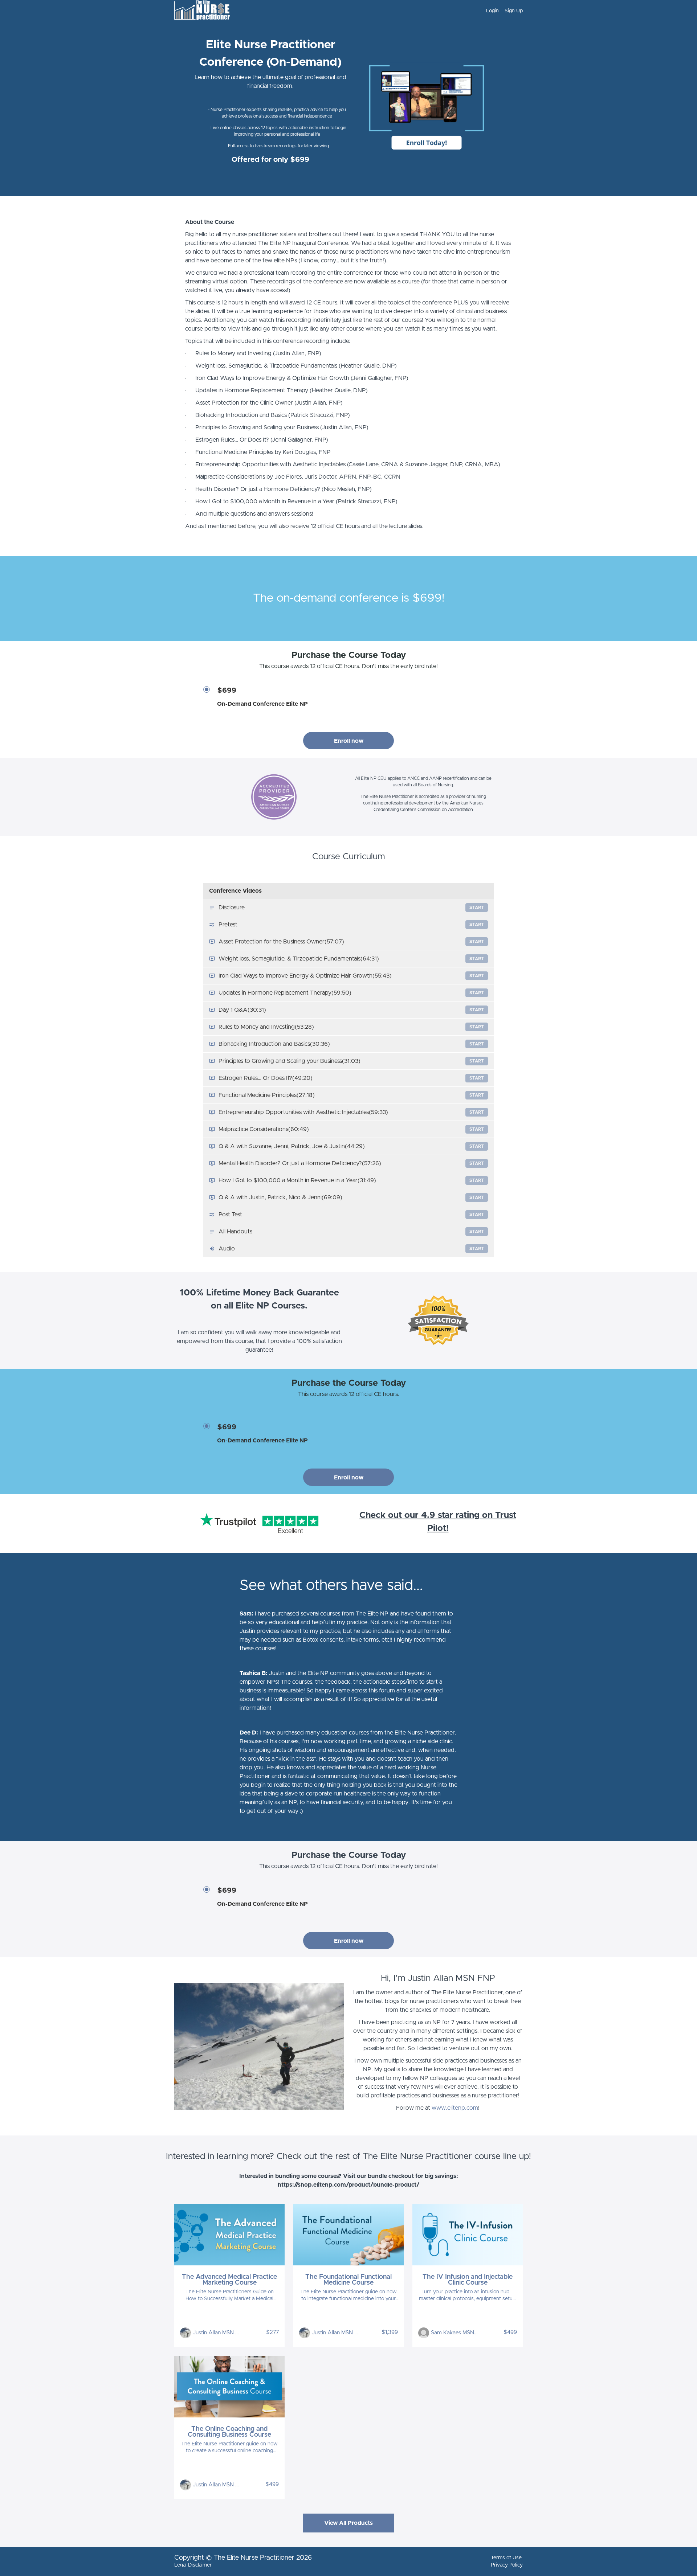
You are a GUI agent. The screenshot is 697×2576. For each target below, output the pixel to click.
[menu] (502, 11)
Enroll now (349, 741)
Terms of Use (506, 2558)
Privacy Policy (507, 2565)
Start (477, 908)
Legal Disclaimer (193, 2565)
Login (492, 11)
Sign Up (514, 11)
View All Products (348, 2523)
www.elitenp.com (455, 2108)
